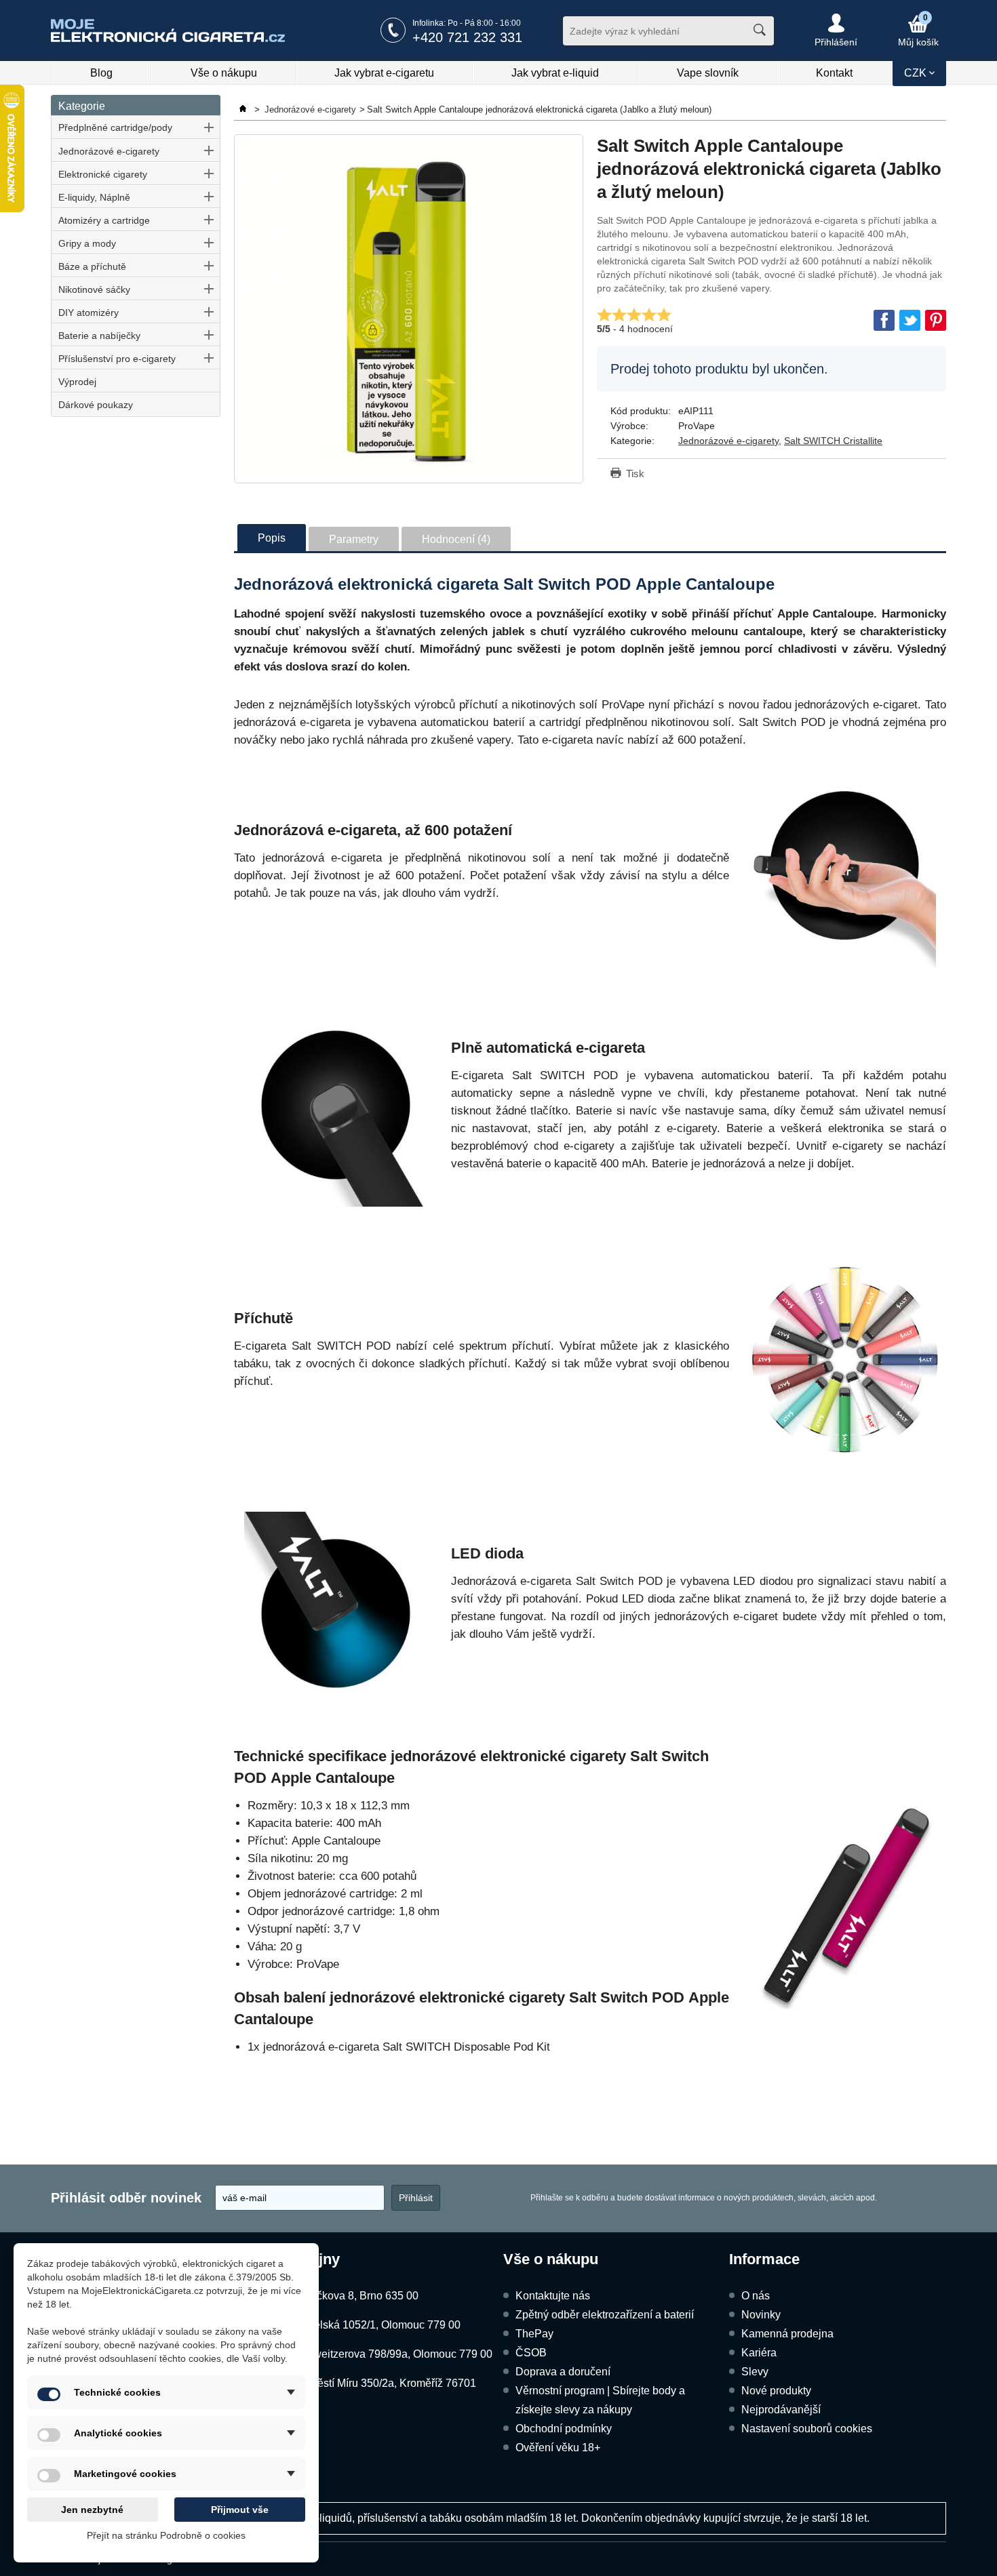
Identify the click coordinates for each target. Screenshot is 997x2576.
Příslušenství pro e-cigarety (117, 359)
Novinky (761, 2315)
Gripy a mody (87, 243)
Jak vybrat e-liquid (555, 73)
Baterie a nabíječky (99, 336)
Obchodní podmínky (564, 2429)
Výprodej (77, 382)
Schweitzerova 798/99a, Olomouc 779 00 (393, 2354)
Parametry (354, 539)
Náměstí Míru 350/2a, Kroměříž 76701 (385, 2383)
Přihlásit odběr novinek (126, 2198)
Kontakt (834, 73)
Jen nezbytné (92, 2510)
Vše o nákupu (224, 73)
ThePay (534, 2334)
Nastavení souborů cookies (807, 2429)
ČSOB (531, 2353)
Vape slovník (708, 73)
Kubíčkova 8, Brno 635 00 (356, 2296)
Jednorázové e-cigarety (109, 151)
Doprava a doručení (563, 2372)
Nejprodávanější (781, 2410)
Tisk (635, 474)
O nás (756, 2296)
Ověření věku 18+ (558, 2448)
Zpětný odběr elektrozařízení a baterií (605, 2315)
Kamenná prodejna (787, 2334)
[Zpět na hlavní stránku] (244, 109)
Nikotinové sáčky (94, 289)
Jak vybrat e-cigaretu (384, 73)
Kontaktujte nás (553, 2296)
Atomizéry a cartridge (104, 220)
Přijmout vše (240, 2510)
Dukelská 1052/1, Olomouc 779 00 (377, 2325)
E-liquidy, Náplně (94, 197)
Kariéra (759, 2353)
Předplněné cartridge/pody (115, 127)
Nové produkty (776, 2391)
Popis (272, 538)
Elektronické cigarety (103, 174)
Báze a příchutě (92, 266)
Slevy (755, 2372)
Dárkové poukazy (96, 405)
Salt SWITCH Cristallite (833, 441)
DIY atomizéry (89, 313)
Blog (101, 73)
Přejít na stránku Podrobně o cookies (166, 2535)
